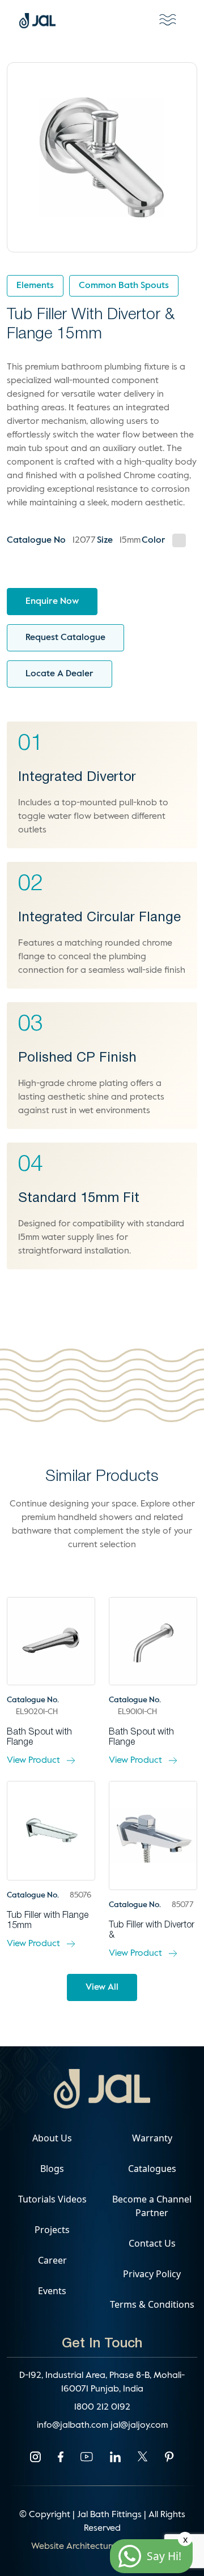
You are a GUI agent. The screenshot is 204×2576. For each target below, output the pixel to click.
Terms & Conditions (152, 2304)
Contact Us (152, 2243)
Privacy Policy (152, 2274)
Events (52, 2291)
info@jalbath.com (74, 2425)
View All (102, 1987)
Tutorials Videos (52, 2199)
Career (52, 2260)
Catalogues (152, 2169)
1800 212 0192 (102, 2407)
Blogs (52, 2169)
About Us (52, 2138)
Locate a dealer (59, 674)
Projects (52, 2230)
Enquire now (52, 602)
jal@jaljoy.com (139, 2425)
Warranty (152, 2138)
